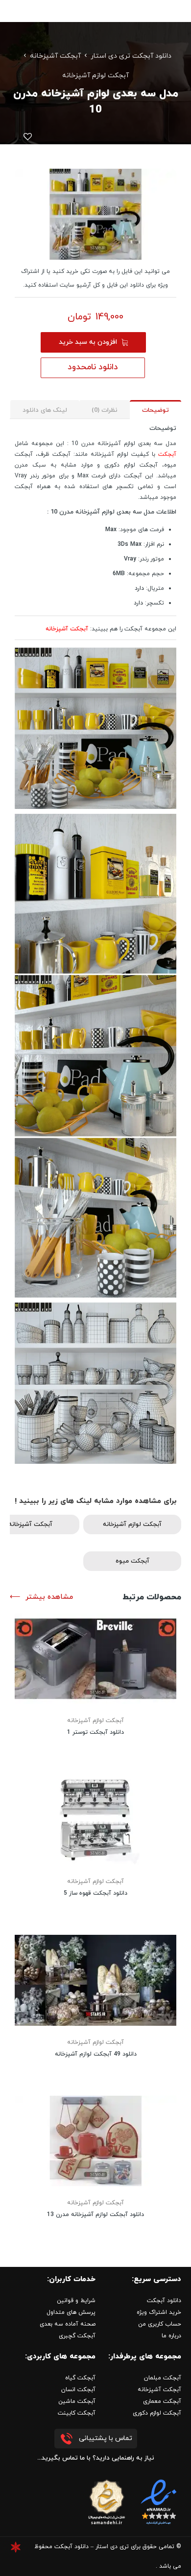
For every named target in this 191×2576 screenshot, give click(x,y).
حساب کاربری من (160, 2324)
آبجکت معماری (162, 2401)
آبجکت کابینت (77, 2413)
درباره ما (171, 2336)
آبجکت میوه (132, 1561)
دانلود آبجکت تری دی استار (131, 56)
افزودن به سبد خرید (88, 342)
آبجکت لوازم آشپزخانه (95, 76)
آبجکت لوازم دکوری (157, 2413)
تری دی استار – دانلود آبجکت (92, 2547)
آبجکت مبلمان (163, 2378)
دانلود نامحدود (93, 367)
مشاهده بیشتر (49, 1597)
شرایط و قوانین (76, 2301)
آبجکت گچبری (77, 2336)
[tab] (155, 410)
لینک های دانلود (45, 410)
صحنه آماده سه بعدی (68, 2324)
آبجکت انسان (78, 2390)
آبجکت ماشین (77, 2401)
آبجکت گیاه (80, 2378)
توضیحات (155, 410)
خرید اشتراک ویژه (159, 2312)
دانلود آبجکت (164, 2301)
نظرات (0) (105, 410)
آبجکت (167, 454)
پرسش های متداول (71, 2312)
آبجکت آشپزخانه (55, 56)
